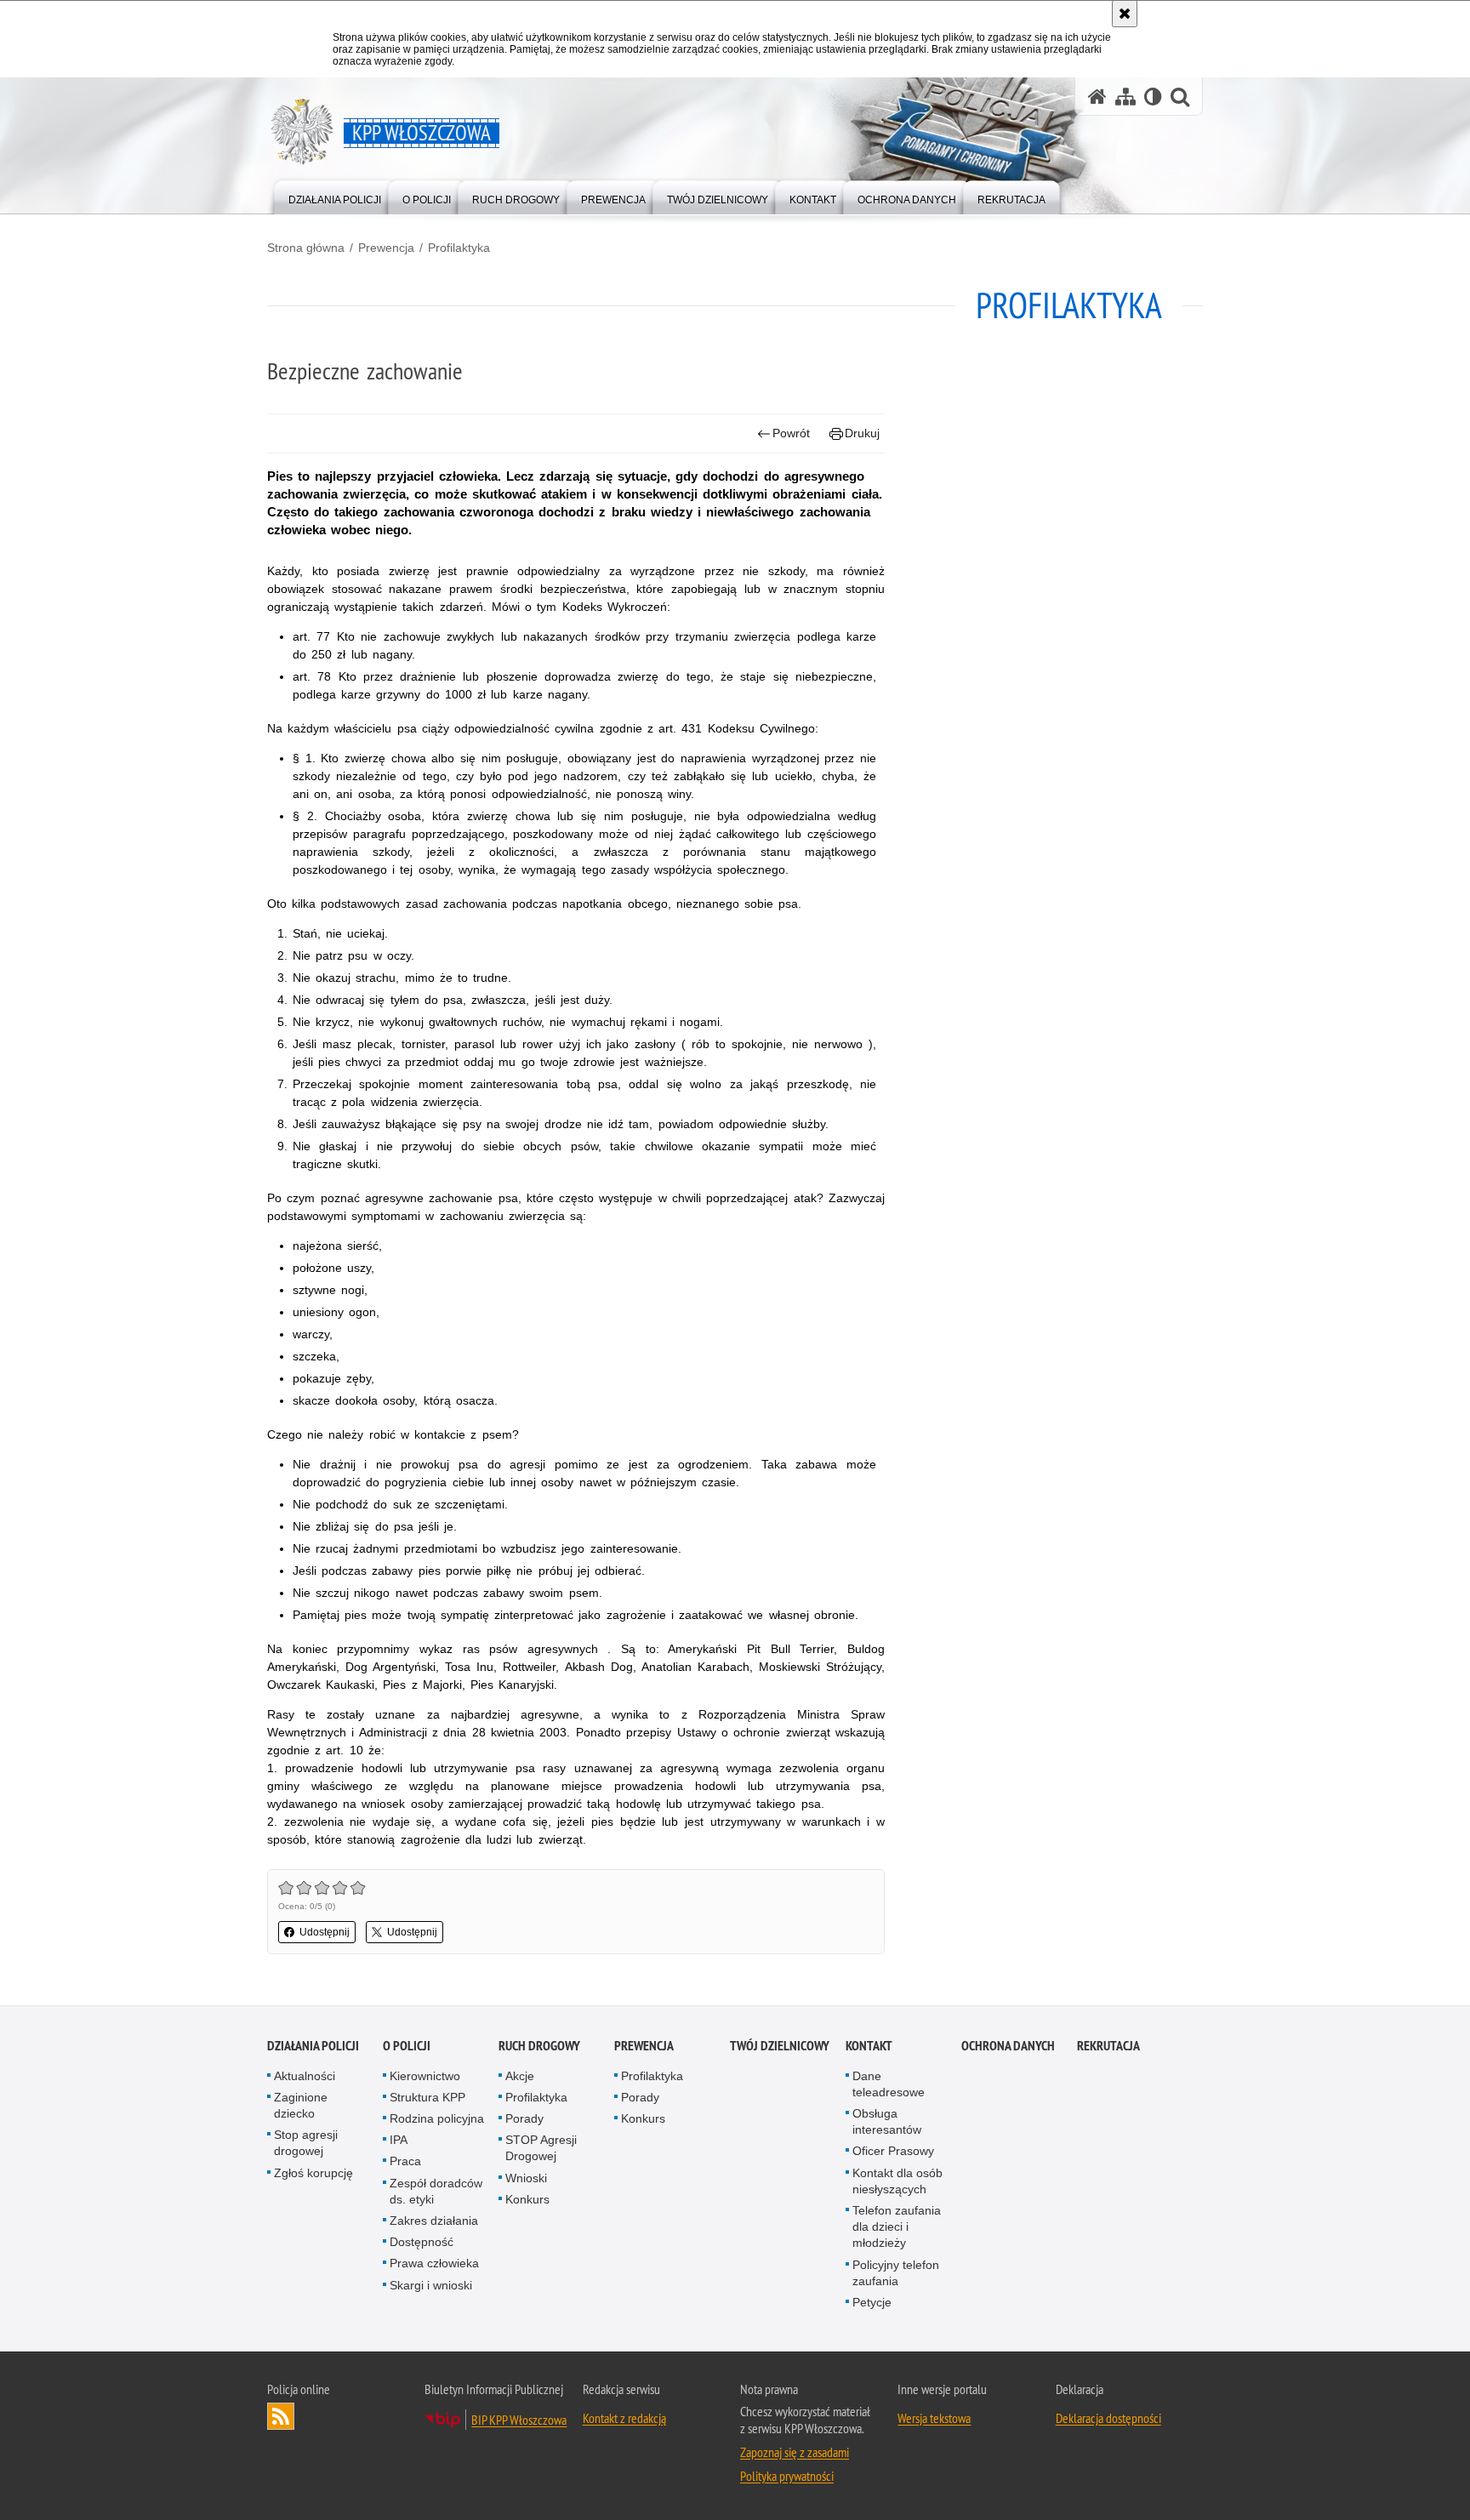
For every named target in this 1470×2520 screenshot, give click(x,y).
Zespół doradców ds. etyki (436, 2191)
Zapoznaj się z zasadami (795, 2452)
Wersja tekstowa (934, 2418)
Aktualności (305, 2076)
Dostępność (422, 2242)
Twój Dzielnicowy (780, 2046)
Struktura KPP (427, 2097)
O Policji (407, 2046)
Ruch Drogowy (539, 2046)
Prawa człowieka (434, 2263)
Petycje (872, 2302)
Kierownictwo (425, 2076)
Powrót (791, 433)
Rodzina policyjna (437, 2118)
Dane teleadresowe (889, 2084)
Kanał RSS (281, 2416)
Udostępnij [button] (325, 1932)
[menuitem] (335, 196)
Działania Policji (313, 2046)
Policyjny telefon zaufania (896, 2273)
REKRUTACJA (1108, 2046)
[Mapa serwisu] (1125, 97)
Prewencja (386, 248)
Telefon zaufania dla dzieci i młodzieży (897, 2226)
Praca (405, 2161)
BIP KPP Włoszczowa (519, 2420)
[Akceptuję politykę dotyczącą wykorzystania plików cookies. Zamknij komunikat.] (1125, 14)
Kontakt (869, 2046)
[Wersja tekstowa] (1153, 97)
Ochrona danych (1008, 2046)
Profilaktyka (459, 248)
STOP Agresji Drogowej (541, 2148)
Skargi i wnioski (431, 2285)
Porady (524, 2118)
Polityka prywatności (787, 2476)
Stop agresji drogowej (306, 2143)
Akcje (520, 2076)
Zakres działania (434, 2221)
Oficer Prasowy (893, 2151)
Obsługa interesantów (887, 2121)
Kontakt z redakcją (624, 2418)
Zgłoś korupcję (313, 2173)
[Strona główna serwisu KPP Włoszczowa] (1097, 97)
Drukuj (862, 433)
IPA (399, 2140)
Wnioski (526, 2178)
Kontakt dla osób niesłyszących (897, 2181)
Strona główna (306, 248)
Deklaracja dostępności (1108, 2418)
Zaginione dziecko (301, 2105)
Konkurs (527, 2199)
